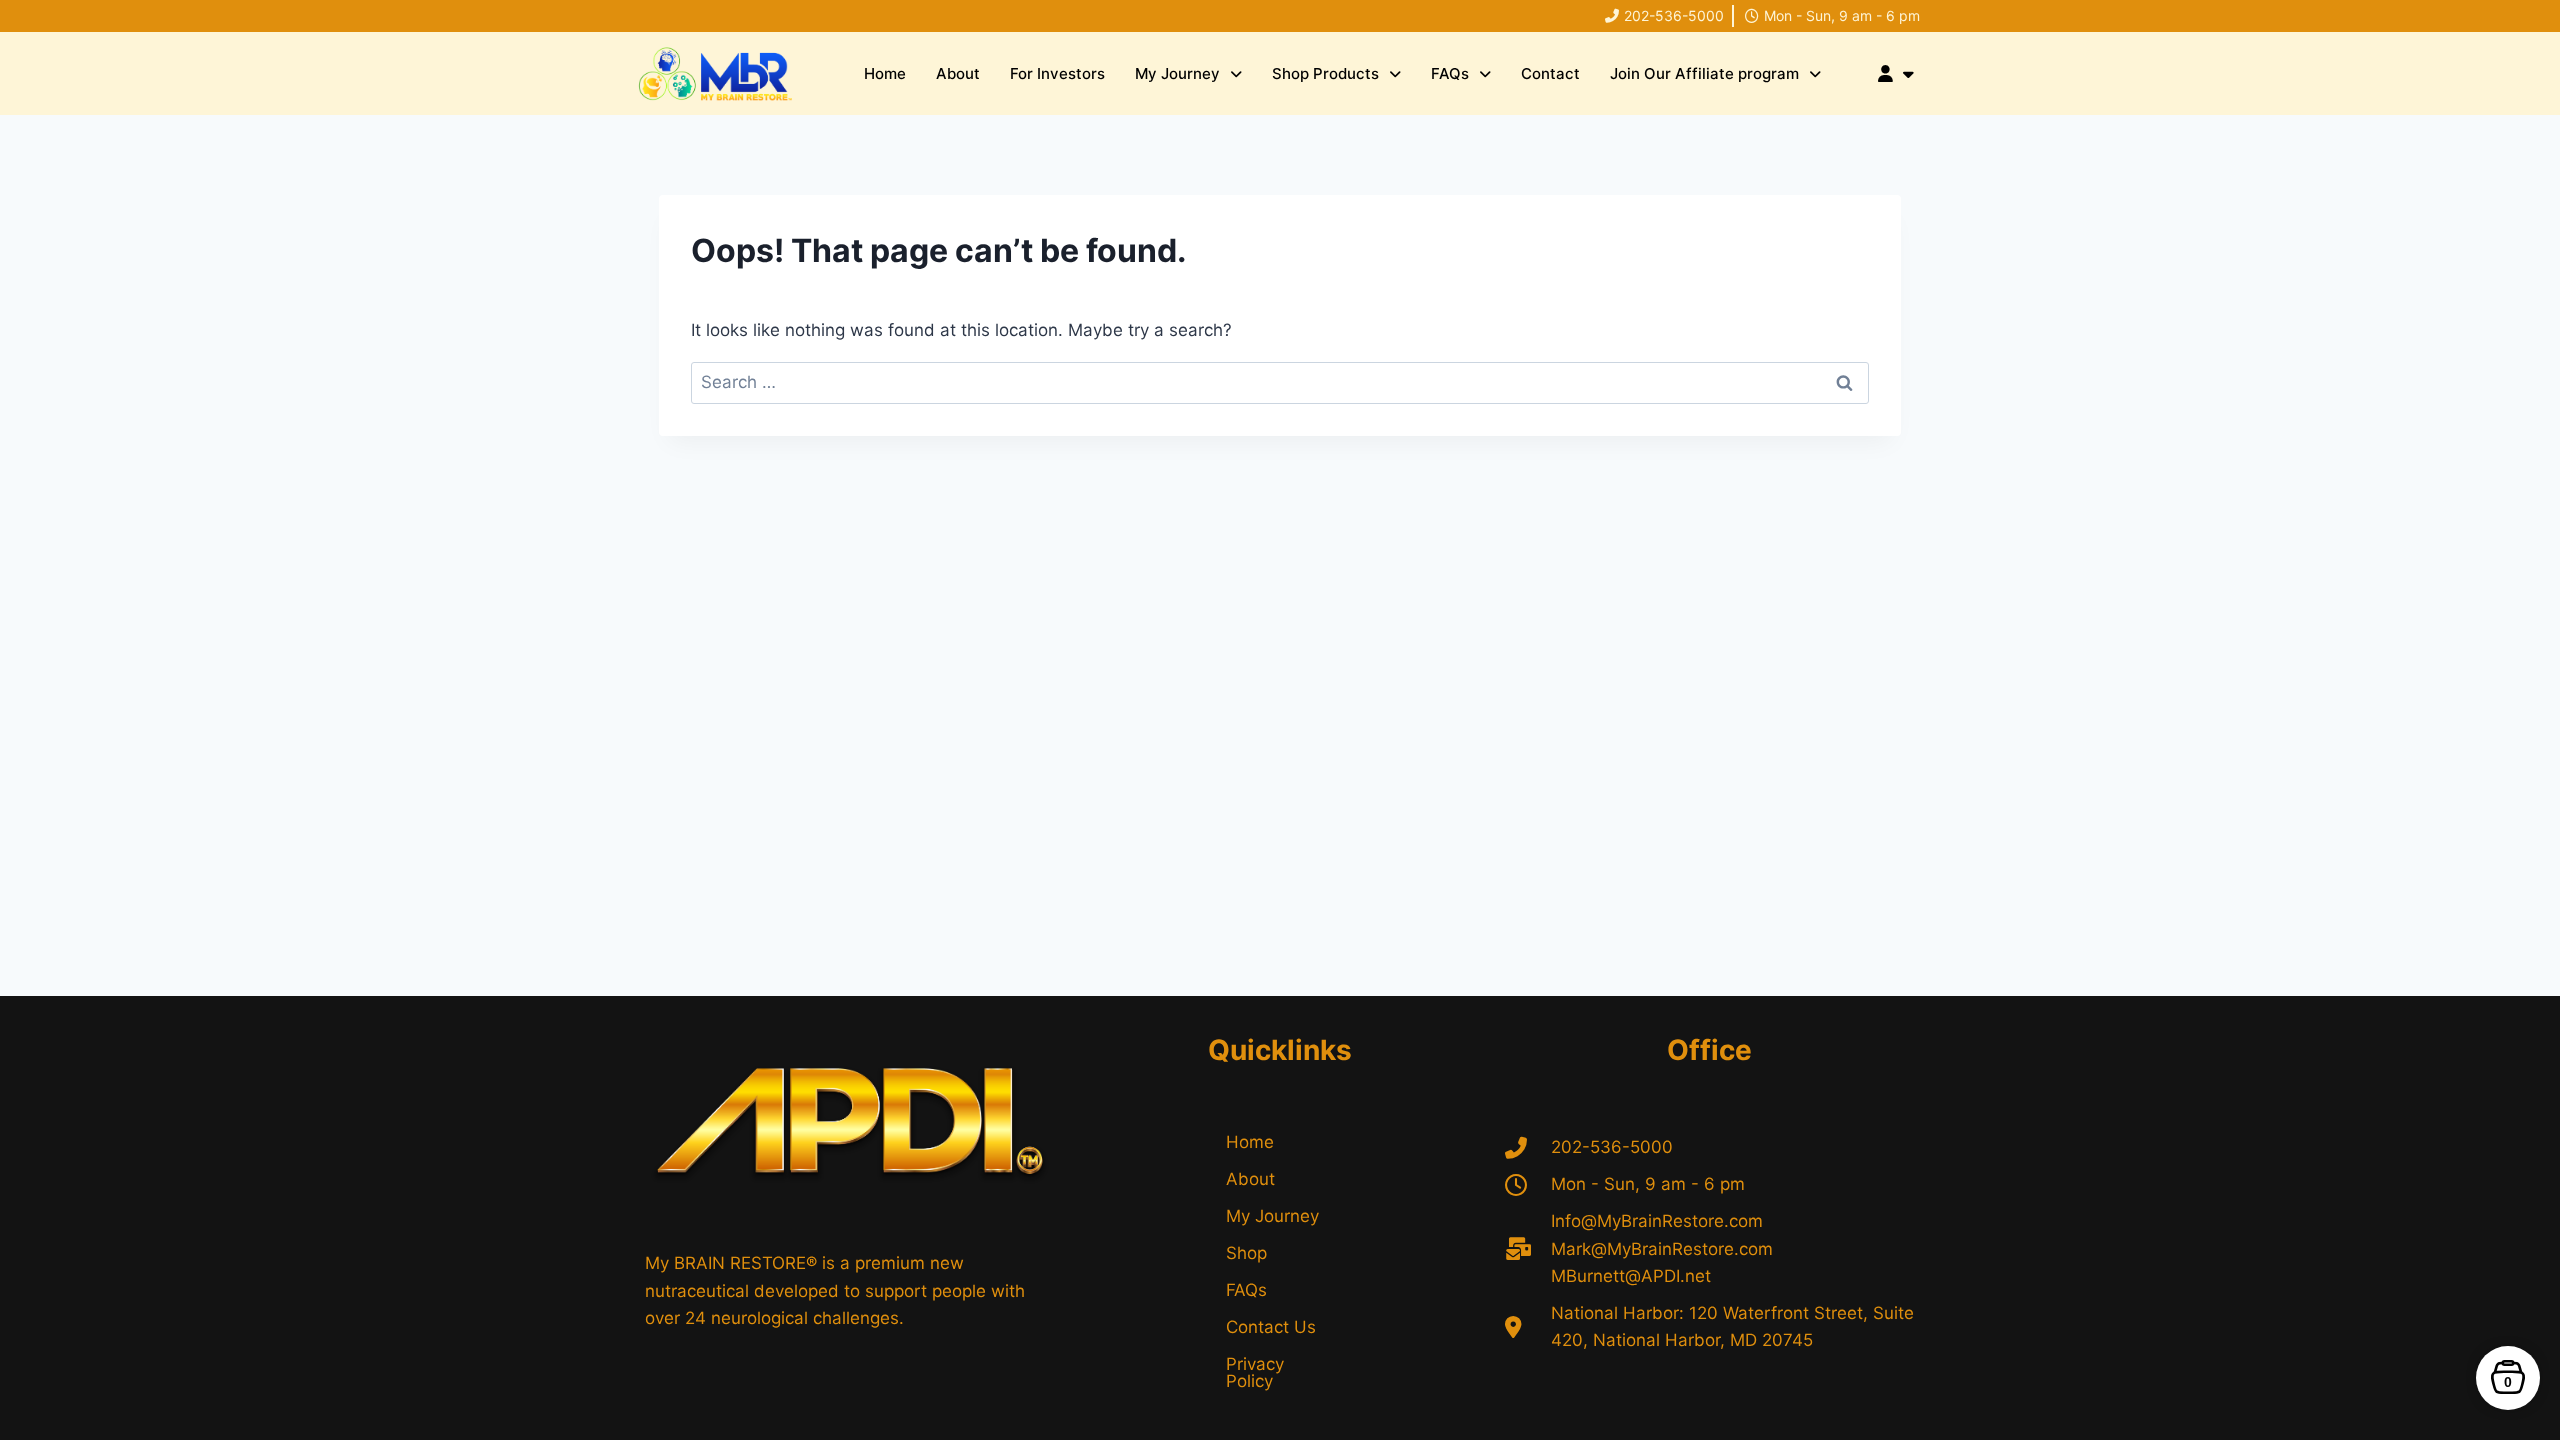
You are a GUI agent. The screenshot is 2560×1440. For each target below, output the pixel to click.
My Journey (1177, 73)
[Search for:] (1280, 382)
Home (885, 73)
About (958, 73)
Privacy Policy (1255, 1372)
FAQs (1450, 73)
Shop (1246, 1253)
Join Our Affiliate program (1704, 73)
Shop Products (1325, 73)
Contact (1550, 73)
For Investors (1057, 73)
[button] (1188, 73)
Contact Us (1271, 1327)
